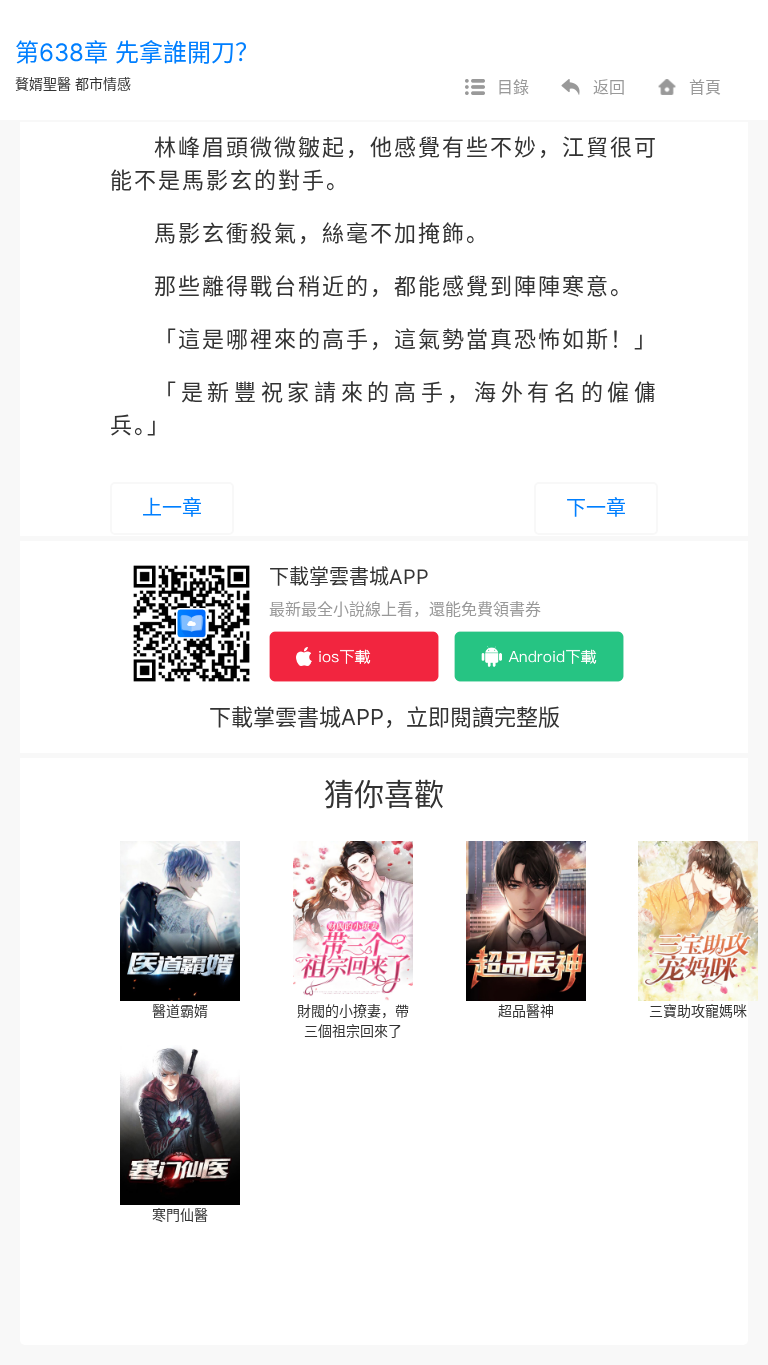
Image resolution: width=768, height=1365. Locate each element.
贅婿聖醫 (43, 83)
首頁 (705, 87)
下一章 (596, 508)
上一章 (172, 508)
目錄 (513, 87)
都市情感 (103, 83)
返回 (609, 87)
